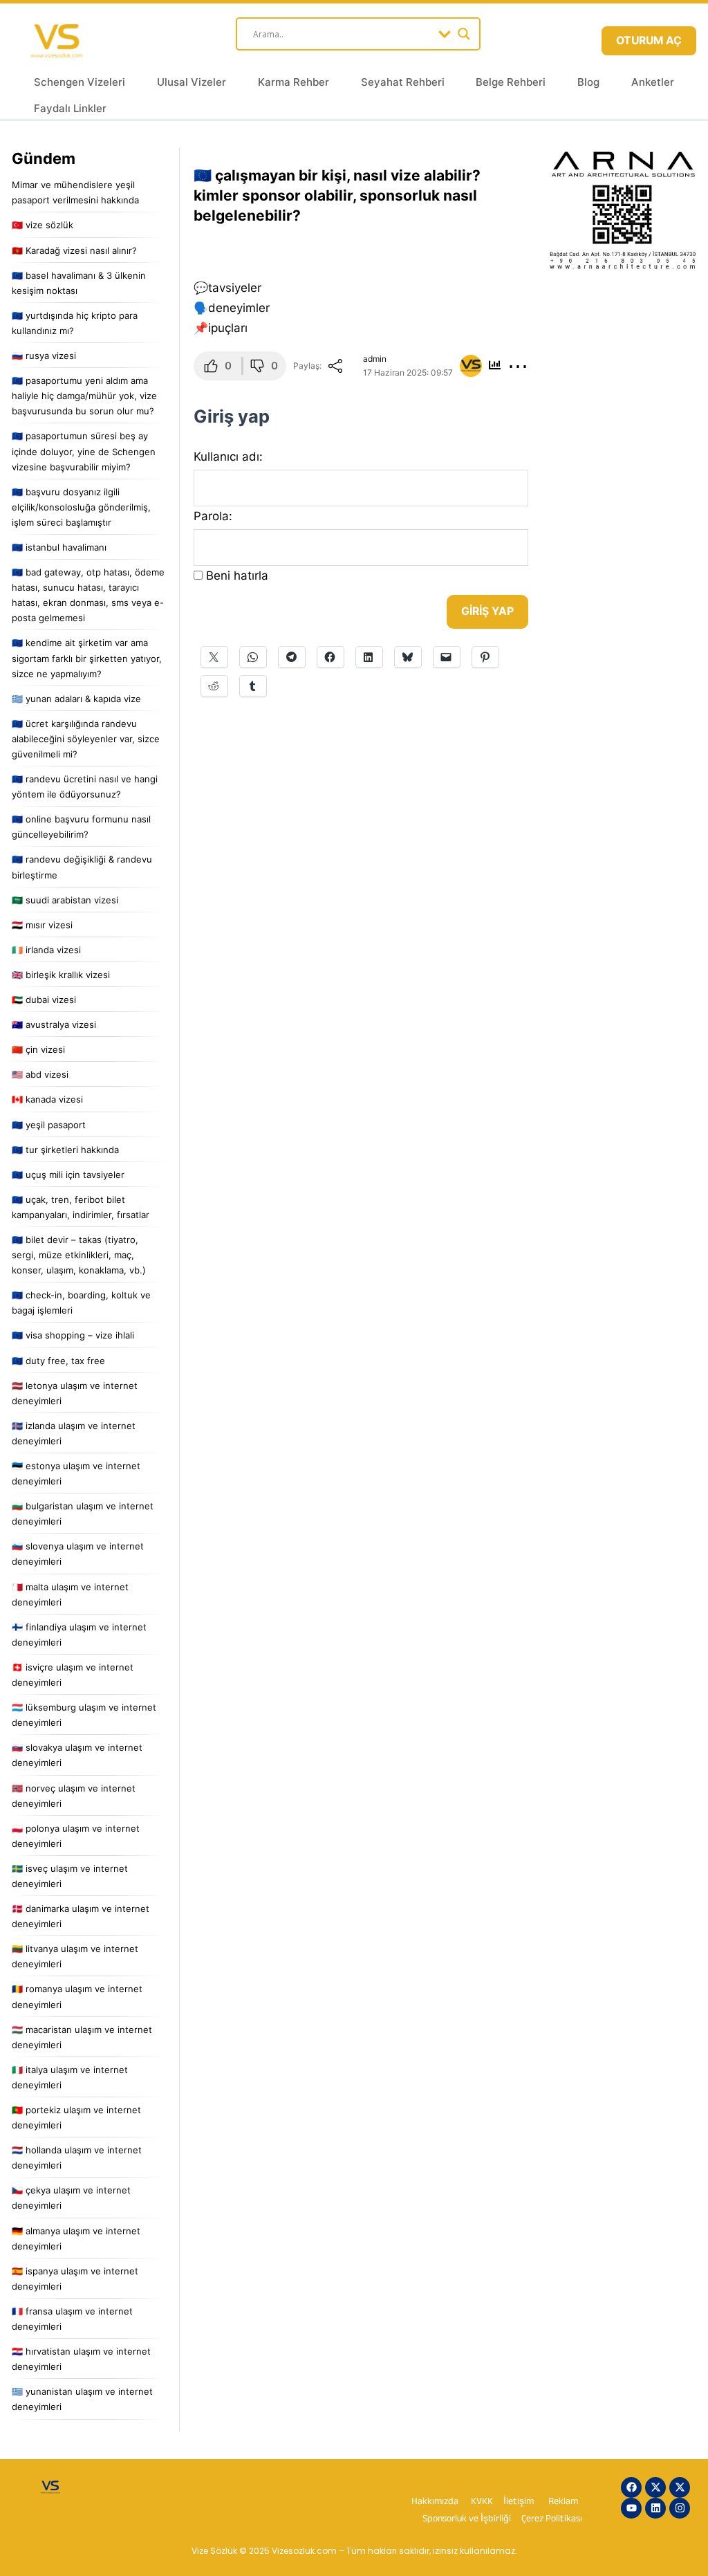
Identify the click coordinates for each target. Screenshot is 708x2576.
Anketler (653, 82)
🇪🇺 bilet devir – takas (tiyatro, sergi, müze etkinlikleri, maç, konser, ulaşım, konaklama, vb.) (79, 1255)
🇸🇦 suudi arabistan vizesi (65, 900)
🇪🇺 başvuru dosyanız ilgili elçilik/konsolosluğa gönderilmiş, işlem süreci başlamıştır (81, 507)
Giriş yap (487, 611)
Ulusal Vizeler (192, 82)
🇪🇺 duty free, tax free (58, 1361)
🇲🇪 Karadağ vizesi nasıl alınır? (74, 250)
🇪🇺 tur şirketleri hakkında (65, 1150)
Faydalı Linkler (70, 108)
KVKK (482, 2502)
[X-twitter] (655, 2487)
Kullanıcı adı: (228, 457)
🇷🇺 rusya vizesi (44, 356)
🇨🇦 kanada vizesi (47, 1099)
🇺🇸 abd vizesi (40, 1074)
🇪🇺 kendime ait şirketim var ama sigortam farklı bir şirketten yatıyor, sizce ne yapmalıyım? (87, 658)
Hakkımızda (435, 2502)
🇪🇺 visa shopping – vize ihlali (73, 1335)
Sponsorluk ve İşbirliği (468, 2520)
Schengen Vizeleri (80, 82)
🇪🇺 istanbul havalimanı (59, 547)
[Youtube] (631, 2508)
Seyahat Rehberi (403, 82)
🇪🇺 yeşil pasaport (49, 1125)
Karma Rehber (294, 82)
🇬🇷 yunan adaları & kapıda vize (76, 699)
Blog (588, 82)
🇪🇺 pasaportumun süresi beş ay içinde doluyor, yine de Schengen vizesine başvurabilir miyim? (84, 451)
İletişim (519, 2502)
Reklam (563, 2502)
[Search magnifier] (464, 34)
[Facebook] (631, 2487)
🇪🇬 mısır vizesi (42, 925)
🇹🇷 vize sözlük (43, 225)
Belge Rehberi (511, 82)
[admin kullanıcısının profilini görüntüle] (471, 366)
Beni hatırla (237, 576)
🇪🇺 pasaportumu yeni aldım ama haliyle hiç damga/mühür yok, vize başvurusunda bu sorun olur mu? (84, 396)
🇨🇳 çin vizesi (38, 1049)
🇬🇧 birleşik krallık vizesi (61, 975)
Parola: (213, 516)
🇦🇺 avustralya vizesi (54, 1024)
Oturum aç (649, 40)
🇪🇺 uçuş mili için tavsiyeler (68, 1175)
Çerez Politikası (552, 2520)
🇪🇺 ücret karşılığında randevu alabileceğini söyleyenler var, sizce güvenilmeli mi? (86, 739)
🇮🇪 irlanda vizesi (46, 950)
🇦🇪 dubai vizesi (44, 1000)
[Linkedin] (655, 2508)
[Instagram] (680, 2508)
